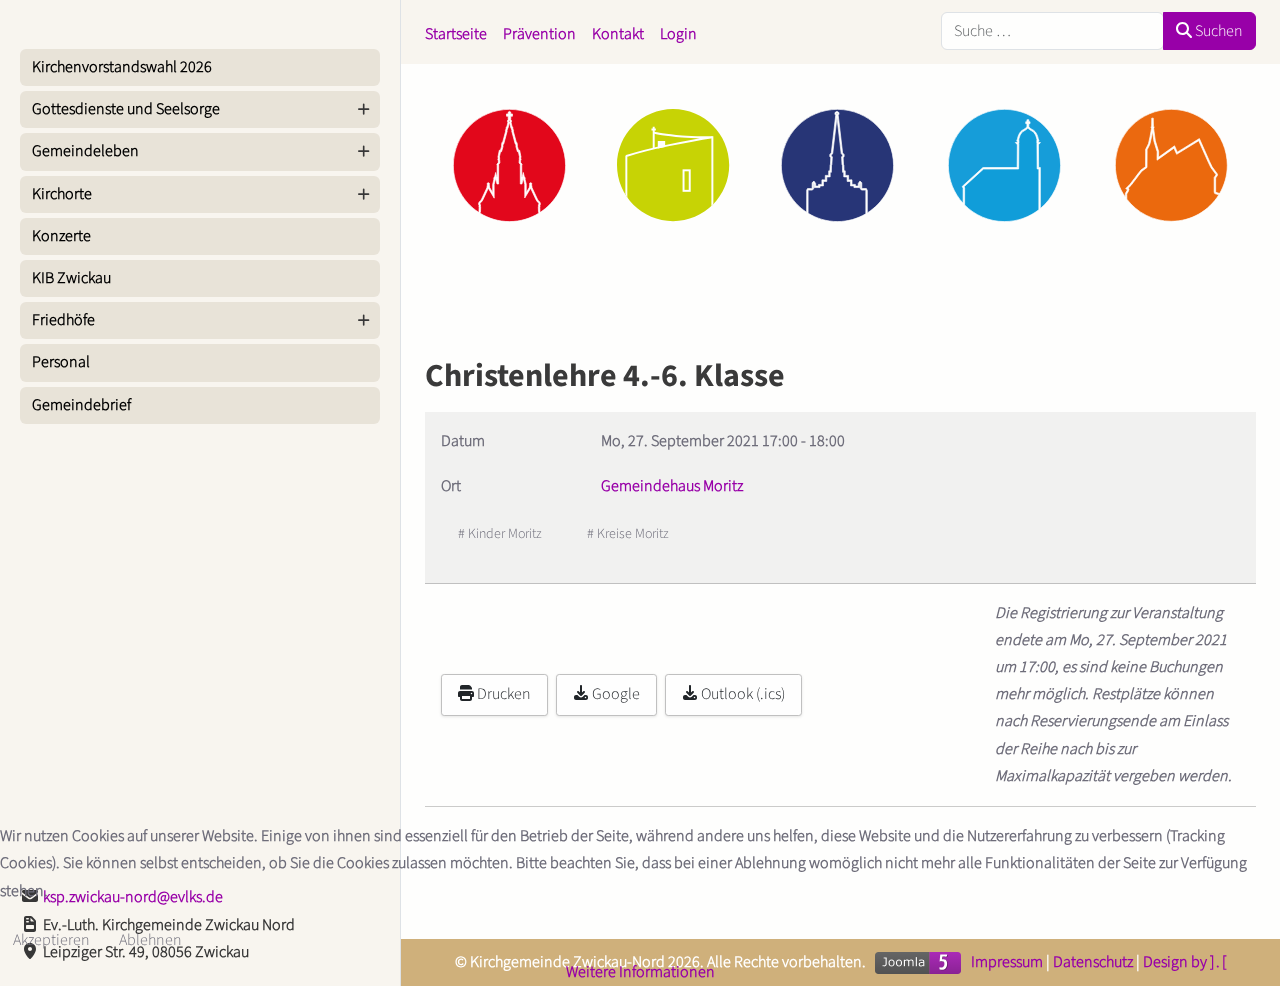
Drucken (502, 694)
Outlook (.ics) (741, 694)
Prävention (539, 34)
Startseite (456, 34)
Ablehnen (150, 940)
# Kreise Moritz (628, 534)
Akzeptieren (51, 940)
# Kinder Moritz (500, 534)
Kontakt (618, 34)
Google (614, 694)
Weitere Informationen (640, 972)
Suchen (1217, 31)
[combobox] (1052, 31)
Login (678, 34)
